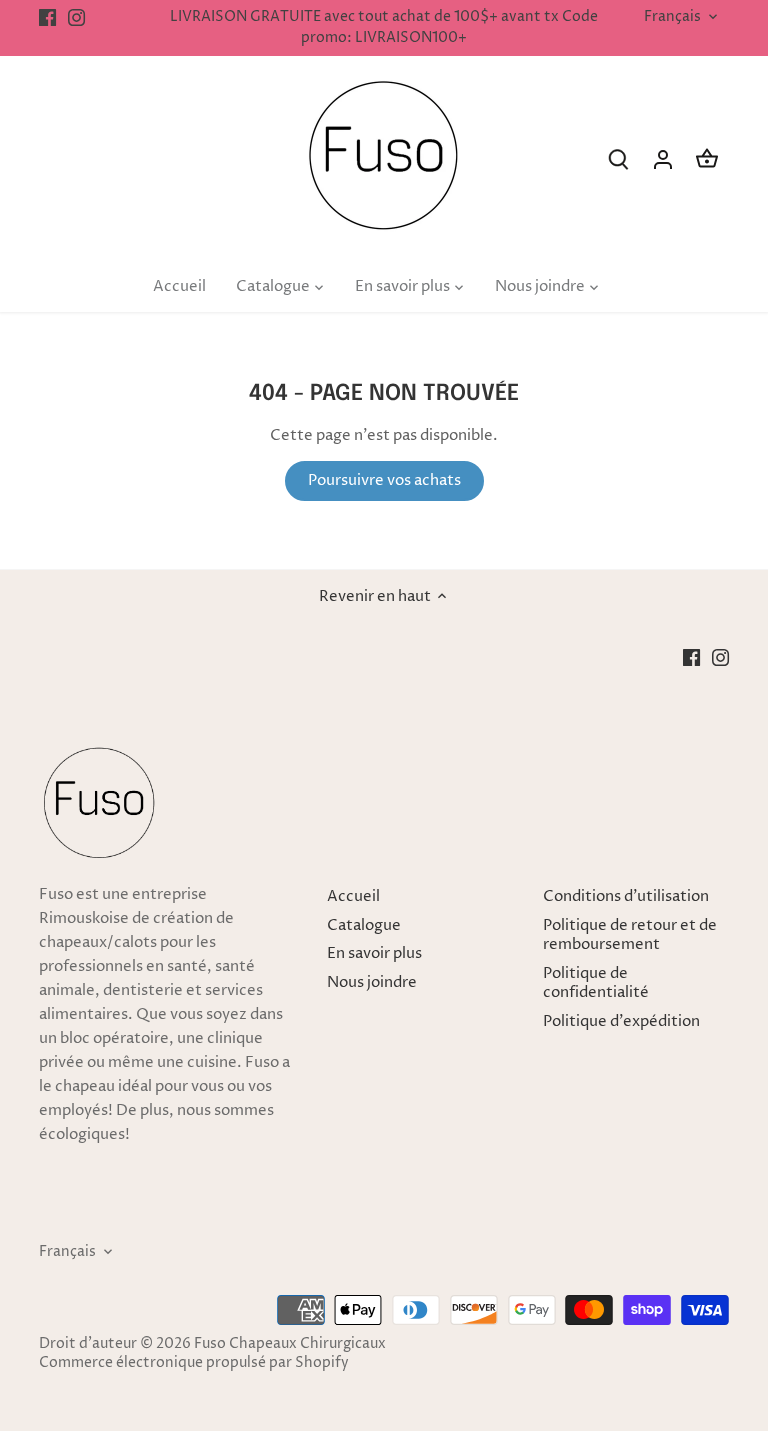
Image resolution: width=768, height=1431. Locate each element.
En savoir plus (374, 953)
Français (672, 17)
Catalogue (364, 925)
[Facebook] (47, 17)
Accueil (353, 896)
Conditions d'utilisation (626, 896)
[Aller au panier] (707, 159)
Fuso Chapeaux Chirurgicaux (290, 1344)
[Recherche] (619, 159)
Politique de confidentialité (596, 983)
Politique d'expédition (621, 1021)
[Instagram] (76, 17)
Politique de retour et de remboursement (630, 935)
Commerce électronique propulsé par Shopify (194, 1363)
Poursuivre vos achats (384, 480)
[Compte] (663, 159)
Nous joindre (372, 982)
